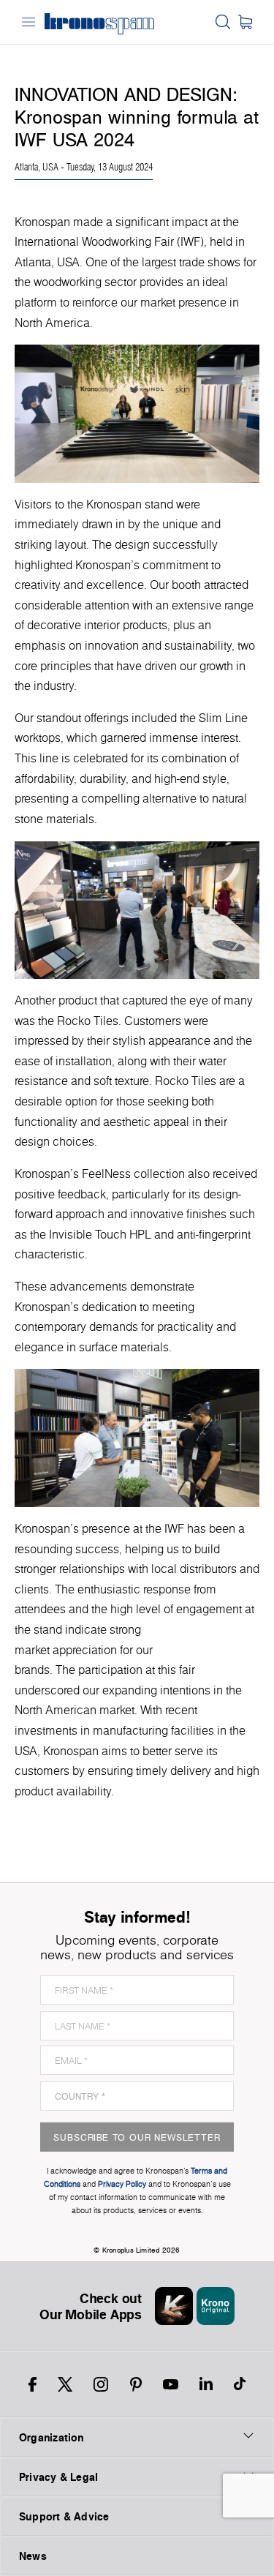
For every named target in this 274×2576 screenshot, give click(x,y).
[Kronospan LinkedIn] (206, 2384)
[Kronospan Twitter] (65, 2384)
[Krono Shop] (245, 22)
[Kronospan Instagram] (101, 2384)
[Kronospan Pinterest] (136, 2384)
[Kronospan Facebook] (33, 2384)
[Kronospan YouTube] (171, 2384)
